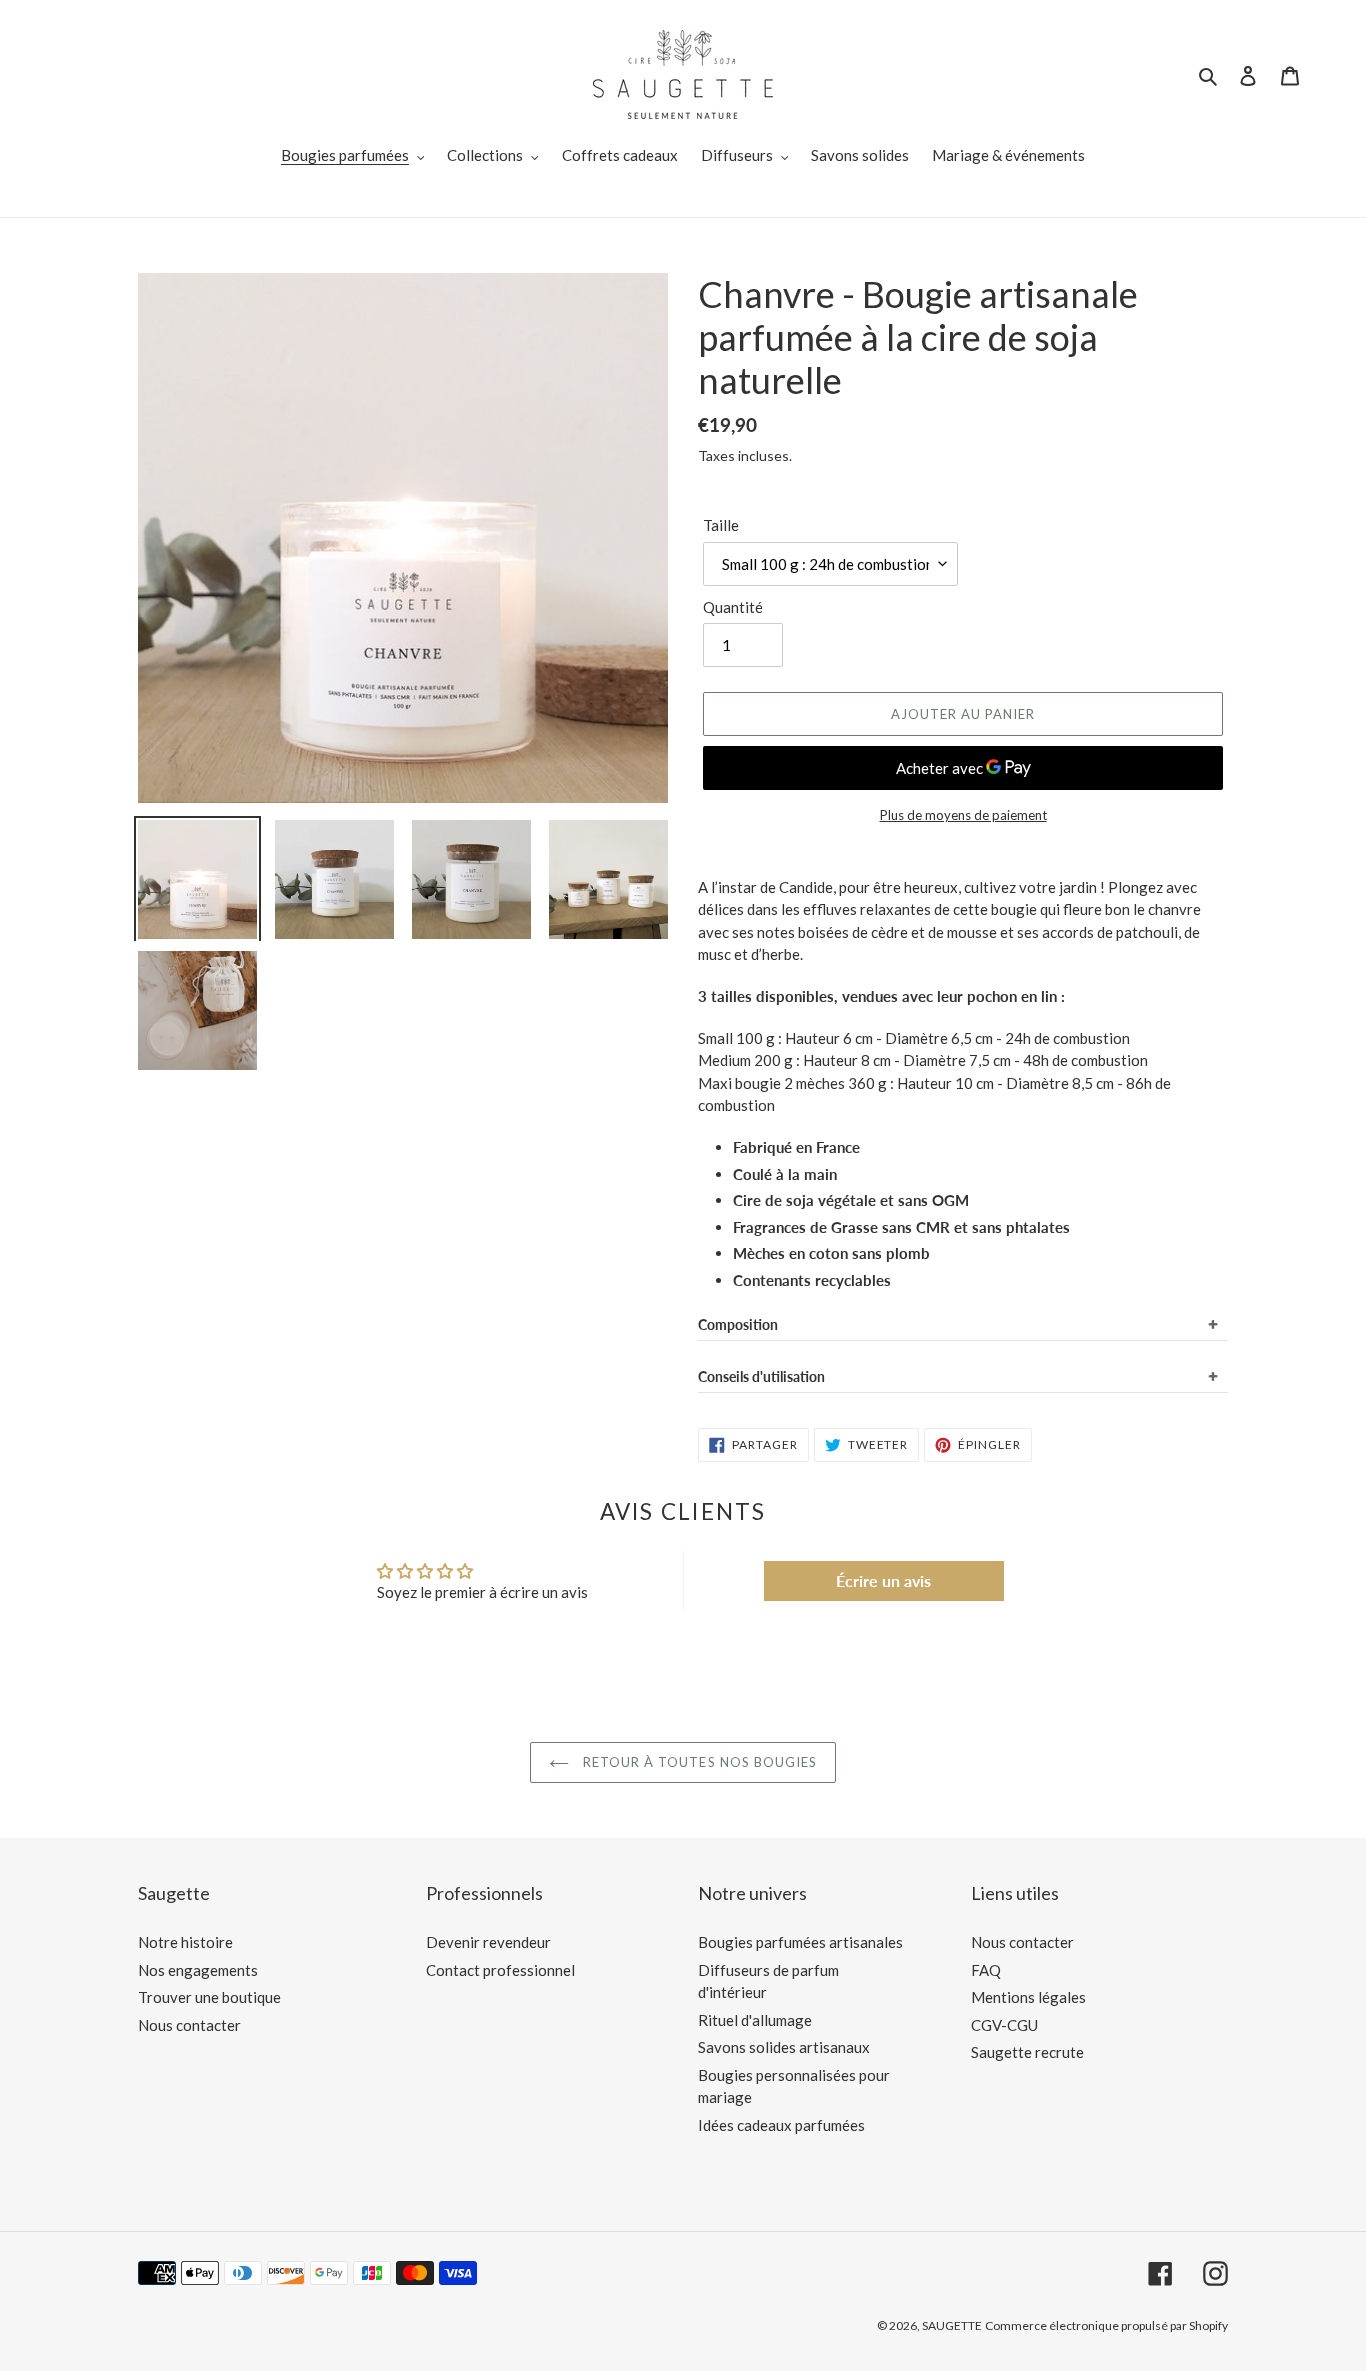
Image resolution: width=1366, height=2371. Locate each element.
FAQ (986, 1970)
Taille (721, 525)
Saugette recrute (1027, 2052)
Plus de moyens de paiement (963, 815)
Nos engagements (198, 1970)
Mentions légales (1028, 1997)
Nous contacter (189, 2025)
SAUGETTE (952, 2325)
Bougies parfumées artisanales (800, 1942)
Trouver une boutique (209, 1997)
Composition (738, 1324)
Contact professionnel (500, 1970)
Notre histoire (185, 1942)
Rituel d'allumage (755, 2020)
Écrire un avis (883, 1580)
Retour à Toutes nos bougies (698, 1762)
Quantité (733, 607)
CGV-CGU (1004, 2025)
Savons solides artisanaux (784, 2047)
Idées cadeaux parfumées (781, 2125)
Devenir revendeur (488, 1942)
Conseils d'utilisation (761, 1376)
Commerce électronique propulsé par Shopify (1106, 2325)
